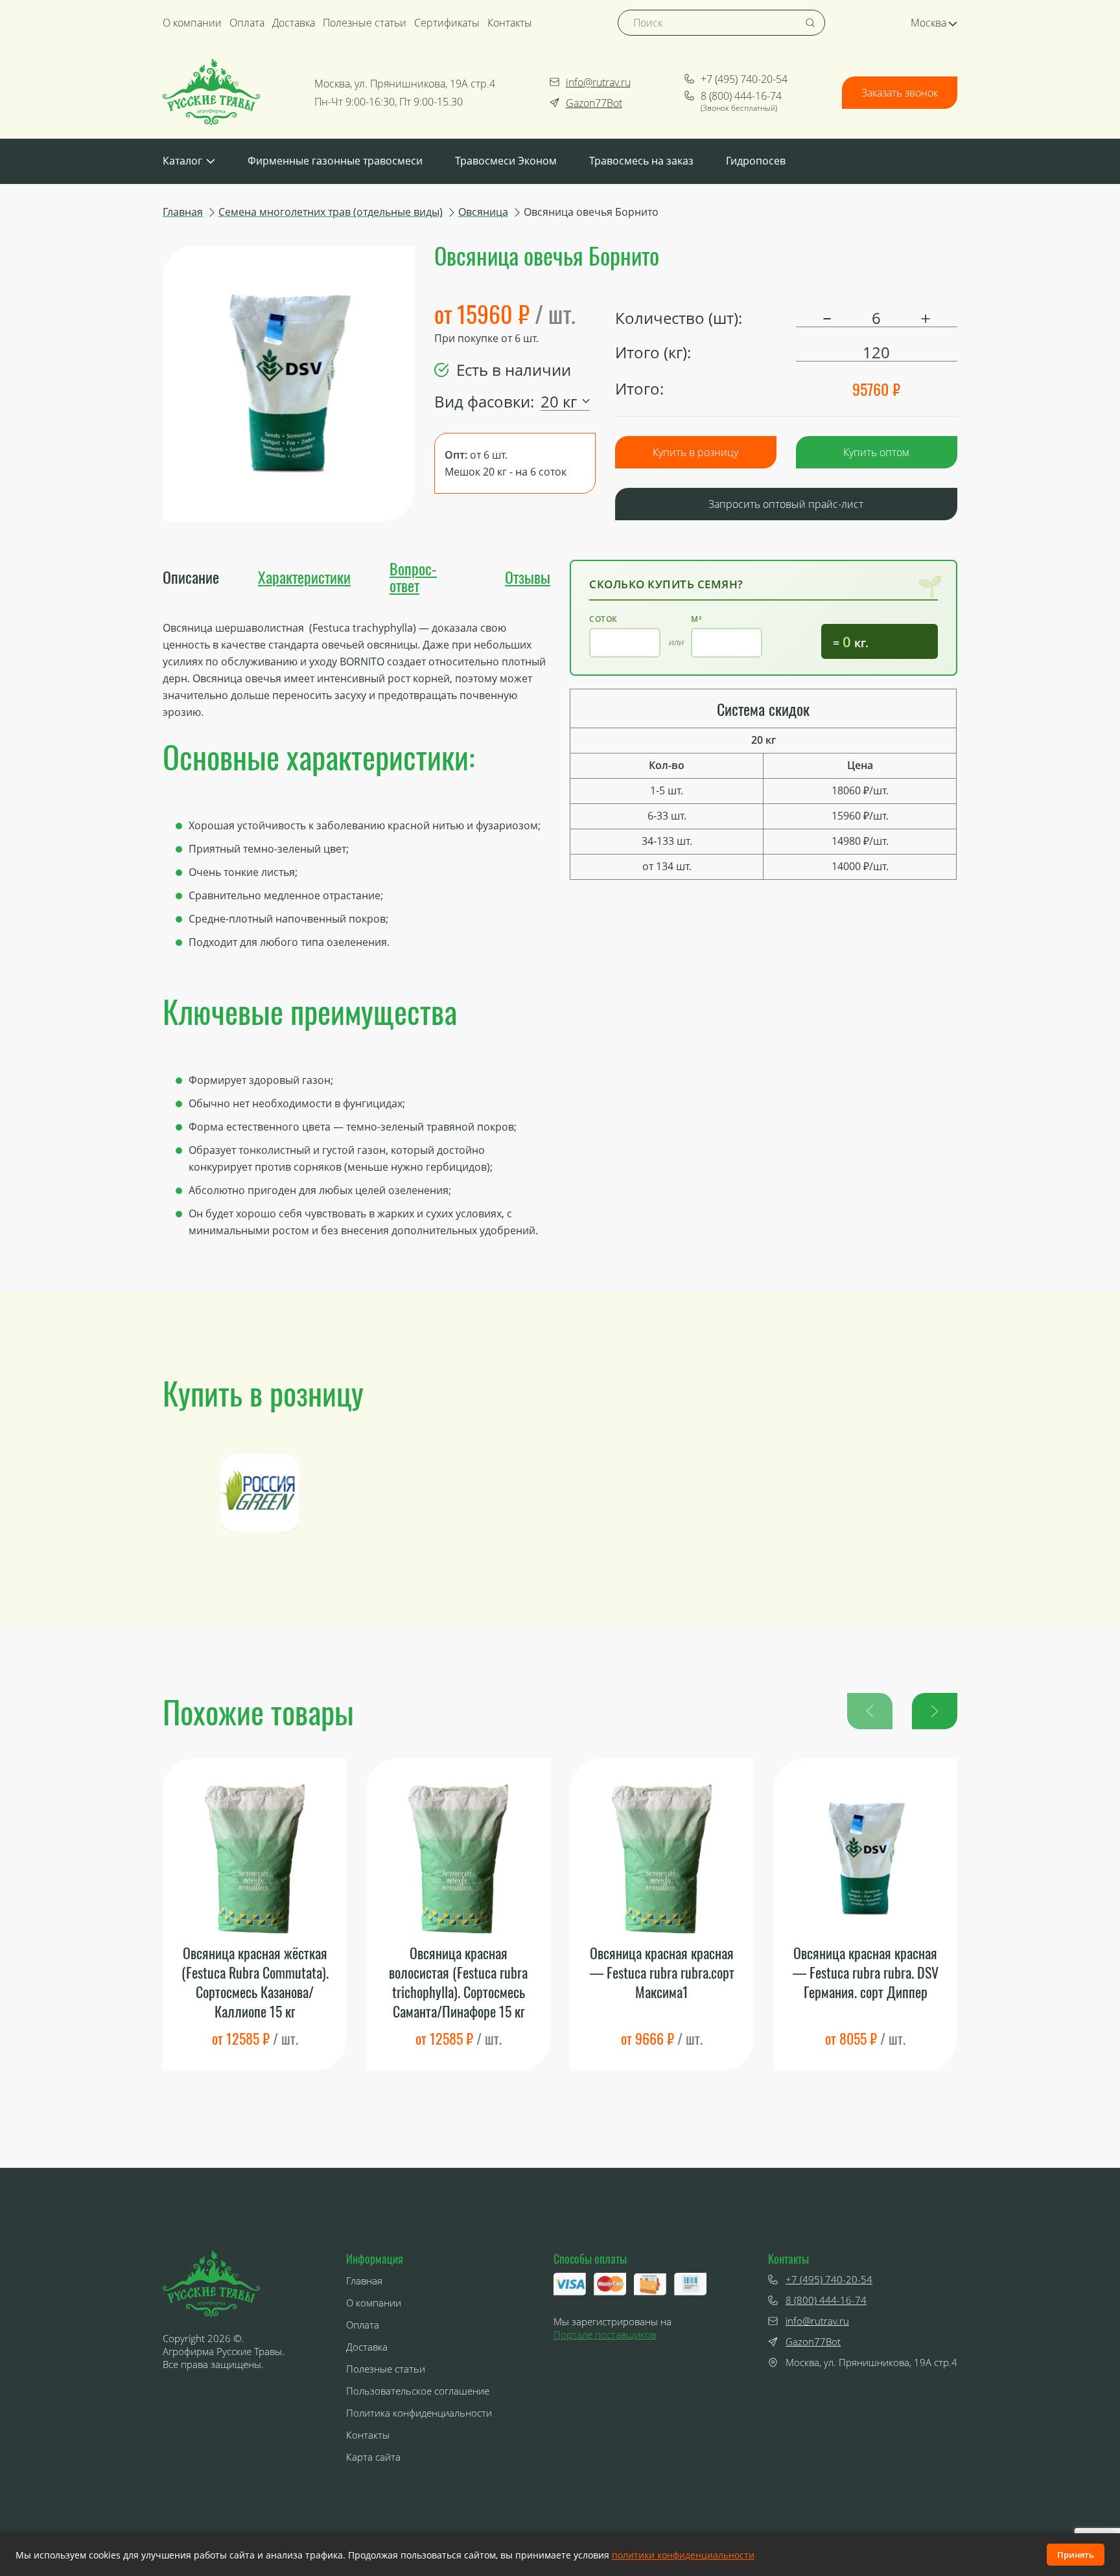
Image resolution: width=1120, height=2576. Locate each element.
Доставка (294, 23)
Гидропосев (756, 161)
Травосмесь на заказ (641, 161)
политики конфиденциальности (683, 2555)
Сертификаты (447, 23)
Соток (603, 619)
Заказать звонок (900, 93)
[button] (935, 1711)
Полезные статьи (365, 23)
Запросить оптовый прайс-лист (786, 504)
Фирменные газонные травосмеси (335, 161)
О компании (192, 23)
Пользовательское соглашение (418, 2391)
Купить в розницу (695, 452)
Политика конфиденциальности (419, 2413)
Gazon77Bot (594, 103)
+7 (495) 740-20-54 (744, 79)
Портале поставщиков (605, 2334)
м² (696, 619)
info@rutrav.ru (598, 82)
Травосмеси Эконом (506, 161)
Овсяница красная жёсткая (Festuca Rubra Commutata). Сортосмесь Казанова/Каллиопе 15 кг (255, 1982)
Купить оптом (876, 452)
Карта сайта (373, 2457)
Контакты (510, 23)
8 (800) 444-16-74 (741, 96)
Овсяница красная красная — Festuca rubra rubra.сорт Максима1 (662, 1972)
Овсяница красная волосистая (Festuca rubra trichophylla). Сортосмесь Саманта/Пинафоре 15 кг (458, 1982)
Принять (1076, 2555)
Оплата (247, 23)
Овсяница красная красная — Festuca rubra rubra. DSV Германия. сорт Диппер (866, 1972)
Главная (364, 2281)
